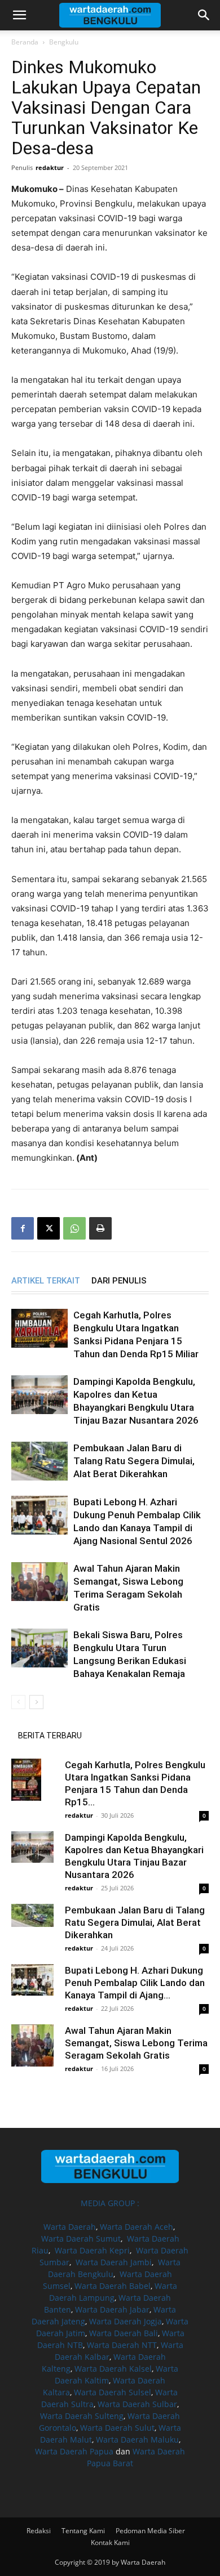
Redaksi (39, 2531)
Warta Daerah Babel (113, 2286)
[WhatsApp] (74, 1228)
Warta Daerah (70, 2227)
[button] (19, 15)
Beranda (25, 42)
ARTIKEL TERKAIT (46, 1281)
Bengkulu (64, 42)
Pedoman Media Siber (150, 2531)
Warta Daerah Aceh (137, 2227)
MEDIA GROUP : (110, 2203)
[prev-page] (18, 1702)
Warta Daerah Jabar (112, 2309)
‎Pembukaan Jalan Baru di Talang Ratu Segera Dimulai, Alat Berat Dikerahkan (134, 1461)
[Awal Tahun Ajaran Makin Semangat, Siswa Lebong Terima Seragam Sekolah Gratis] (39, 1582)
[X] (49, 1228)
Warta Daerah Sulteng (82, 2416)
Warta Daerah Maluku (137, 2439)
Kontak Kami (110, 2543)
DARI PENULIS (119, 1281)
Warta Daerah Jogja (126, 2321)
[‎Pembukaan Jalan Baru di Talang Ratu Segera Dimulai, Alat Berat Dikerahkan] (39, 1461)
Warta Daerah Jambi (114, 2262)
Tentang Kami (83, 2531)
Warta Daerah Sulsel (113, 2392)
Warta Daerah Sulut (117, 2428)
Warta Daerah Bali (124, 2333)
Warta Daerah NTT (122, 2345)
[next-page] (36, 1702)
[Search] (204, 15)
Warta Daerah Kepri (92, 2250)
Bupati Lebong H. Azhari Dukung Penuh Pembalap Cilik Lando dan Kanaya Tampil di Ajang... (135, 1983)
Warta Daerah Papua (74, 2451)
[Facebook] (23, 1228)
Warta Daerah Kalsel (113, 2369)
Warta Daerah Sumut (81, 2239)
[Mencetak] (100, 1228)
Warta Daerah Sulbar (137, 2404)
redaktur (50, 167)
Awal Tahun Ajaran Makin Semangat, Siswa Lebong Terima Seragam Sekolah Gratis (136, 2043)
